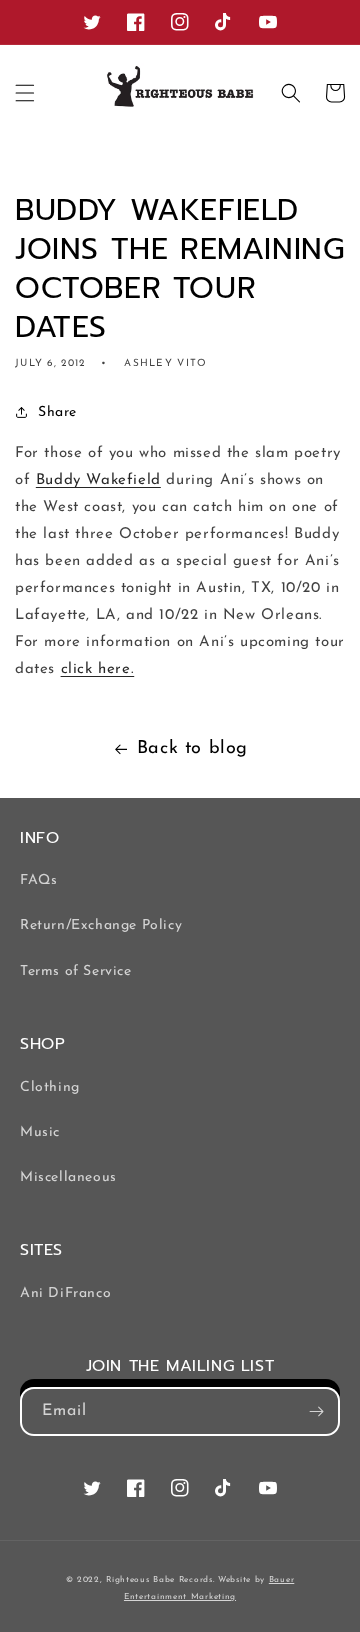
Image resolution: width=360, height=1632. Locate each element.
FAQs (38, 880)
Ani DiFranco (65, 1293)
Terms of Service (76, 971)
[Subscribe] (316, 1411)
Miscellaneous (68, 1177)
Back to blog (192, 749)
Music (40, 1132)
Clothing (50, 1087)
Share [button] (57, 412)
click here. (98, 669)
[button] (25, 93)
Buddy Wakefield (98, 480)
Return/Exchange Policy (101, 925)
